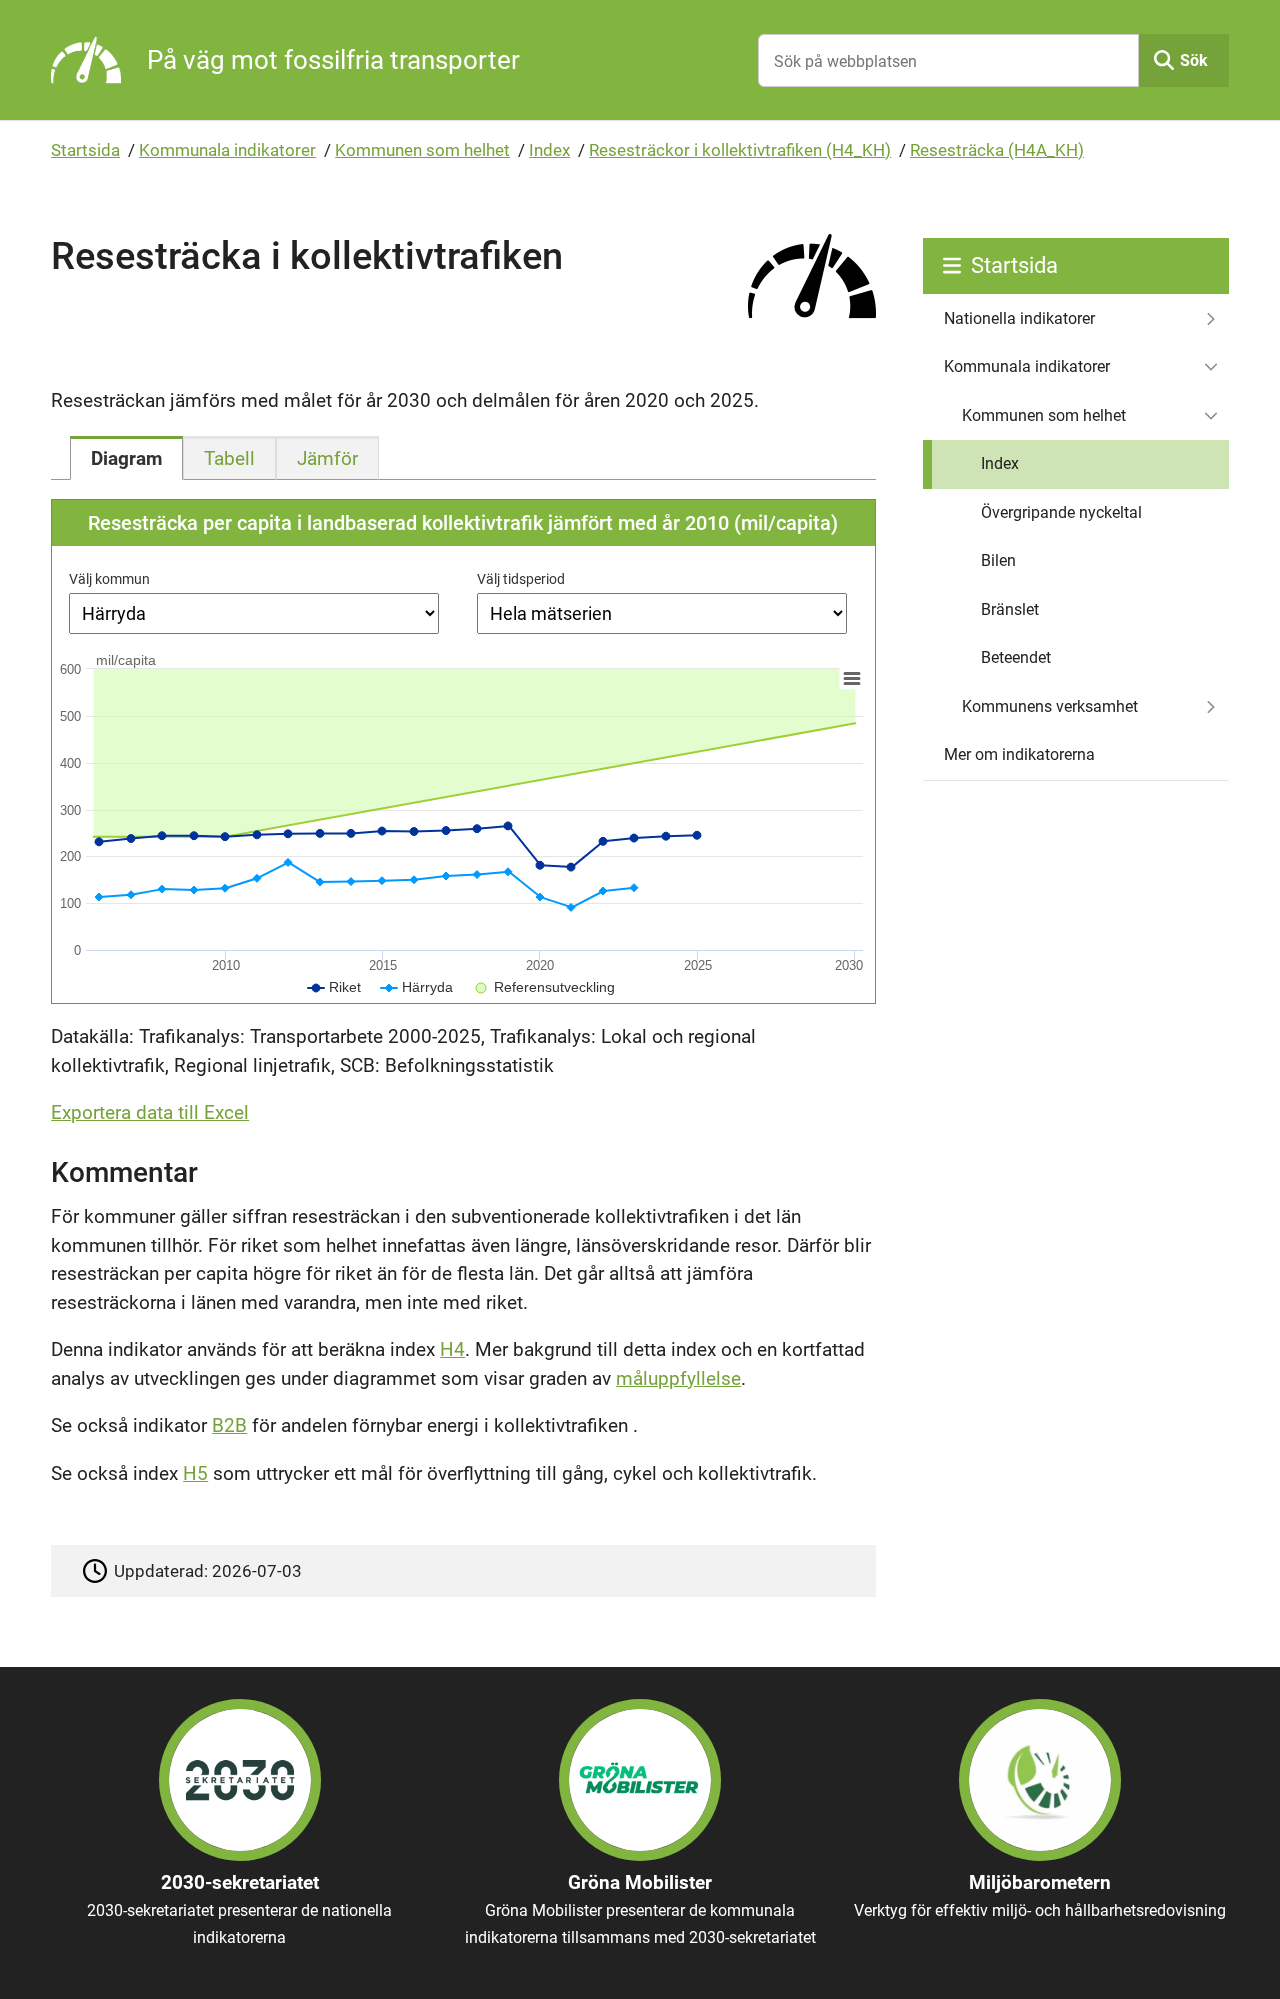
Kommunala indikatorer (227, 150)
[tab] (126, 458)
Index (549, 150)
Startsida (85, 150)
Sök (1194, 60)
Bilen (998, 560)
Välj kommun (109, 579)
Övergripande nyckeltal (1061, 512)
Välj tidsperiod (521, 579)
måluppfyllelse (678, 1378)
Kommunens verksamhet (1050, 706)
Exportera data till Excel (150, 1112)
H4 (452, 1349)
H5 (195, 1473)
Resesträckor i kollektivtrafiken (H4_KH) (740, 150)
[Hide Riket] (334, 987)
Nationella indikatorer (1019, 318)
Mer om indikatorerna (1019, 754)
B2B (229, 1425)
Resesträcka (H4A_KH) (997, 150)
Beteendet (1016, 657)
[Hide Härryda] (417, 987)
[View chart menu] (852, 679)
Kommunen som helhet (422, 150)
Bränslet (1010, 609)
